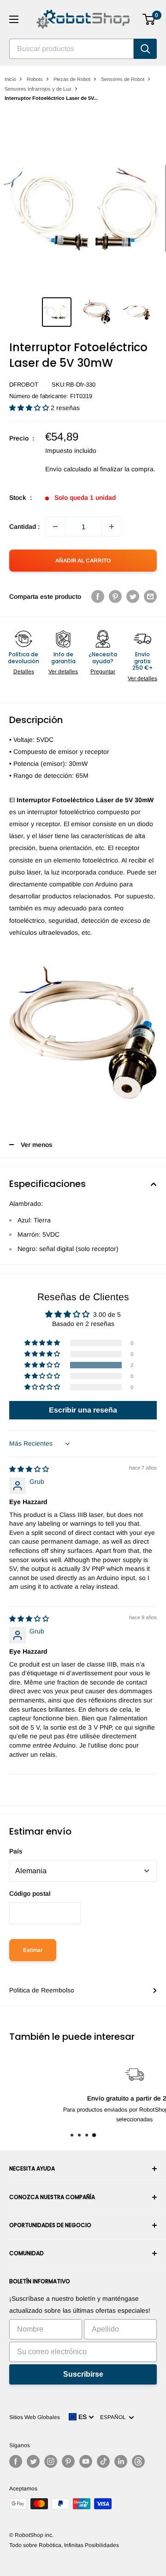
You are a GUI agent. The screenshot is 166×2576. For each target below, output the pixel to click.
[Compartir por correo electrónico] (150, 596)
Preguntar (103, 671)
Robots (35, 79)
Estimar (33, 1950)
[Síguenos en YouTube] (86, 2461)
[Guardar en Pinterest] (115, 596)
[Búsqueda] (145, 49)
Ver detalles (63, 671)
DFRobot (24, 385)
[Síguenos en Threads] (138, 2461)
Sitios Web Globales (35, 2417)
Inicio (10, 79)
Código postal (30, 1893)
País (16, 1851)
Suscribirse (83, 2374)
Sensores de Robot (123, 79)
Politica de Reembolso (42, 1990)
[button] (30, 408)
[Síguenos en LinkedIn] (121, 2461)
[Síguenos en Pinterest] (68, 2461)
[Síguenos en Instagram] (51, 2461)
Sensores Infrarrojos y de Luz (38, 89)
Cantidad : (24, 527)
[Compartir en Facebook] (98, 596)
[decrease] (55, 527)
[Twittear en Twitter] (133, 596)
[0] (149, 19)
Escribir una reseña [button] (83, 1410)
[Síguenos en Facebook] (16, 2461)
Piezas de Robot (72, 79)
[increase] (112, 527)
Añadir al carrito (83, 561)
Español (114, 2417)
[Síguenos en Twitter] (33, 2461)
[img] (29, 1469)
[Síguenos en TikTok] (103, 2461)
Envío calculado (68, 469)
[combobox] (71, 49)
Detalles (24, 671)
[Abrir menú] (14, 19)
